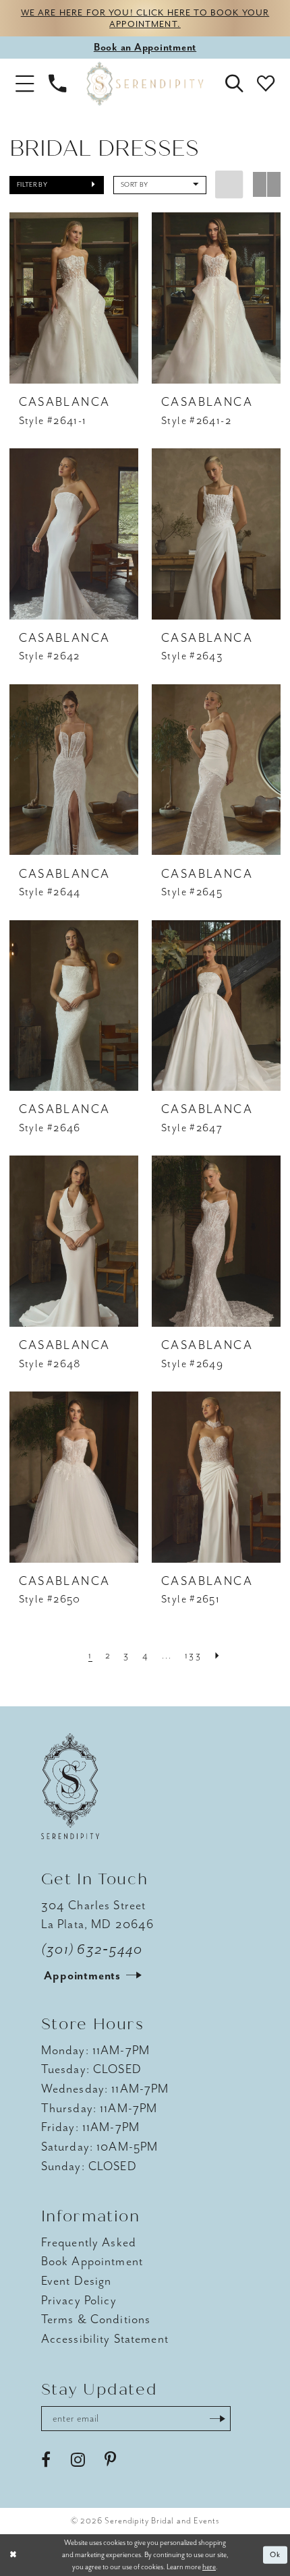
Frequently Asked (89, 2243)
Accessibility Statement (105, 2339)
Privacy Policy (79, 2301)
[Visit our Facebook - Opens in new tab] (46, 2460)
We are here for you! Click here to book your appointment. (145, 18)
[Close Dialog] (13, 2555)
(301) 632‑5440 (92, 1949)
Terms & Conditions (96, 2319)
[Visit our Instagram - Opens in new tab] (78, 2460)
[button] (25, 84)
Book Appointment (92, 2262)
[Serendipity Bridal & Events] (145, 84)
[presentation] (74, 298)
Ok (276, 2554)
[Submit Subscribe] (217, 2419)
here (209, 2567)
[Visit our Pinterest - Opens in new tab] (110, 2460)
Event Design (77, 2281)
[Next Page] (218, 1656)
